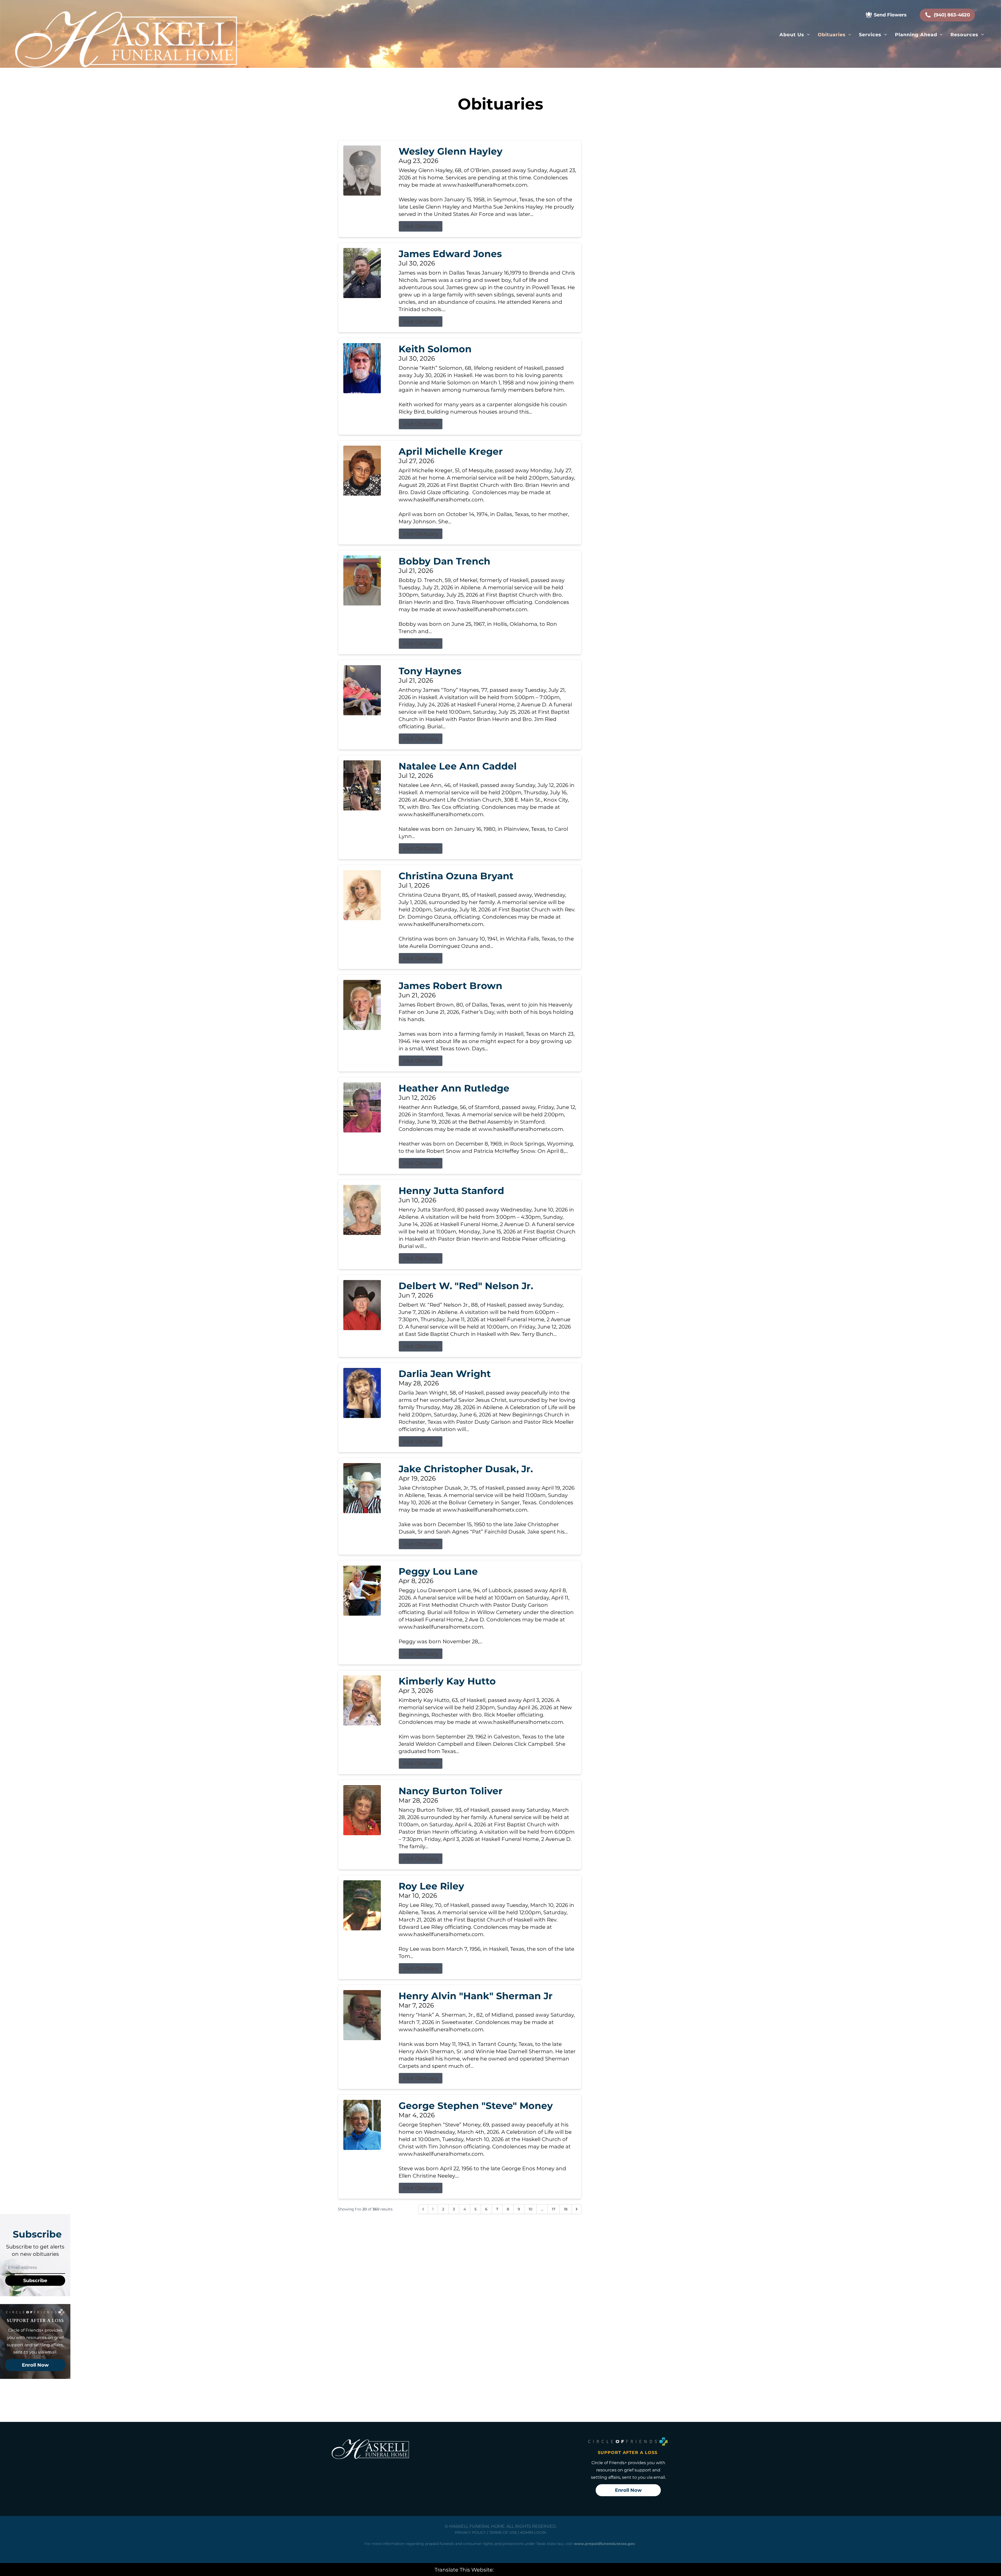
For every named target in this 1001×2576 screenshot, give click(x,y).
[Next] (577, 2209)
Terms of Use (503, 2532)
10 (530, 2209)
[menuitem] (795, 35)
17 (554, 2209)
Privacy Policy (470, 2532)
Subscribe (35, 2281)
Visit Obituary (421, 226)
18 (566, 2209)
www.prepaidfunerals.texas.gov (604, 2544)
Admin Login (533, 2532)
